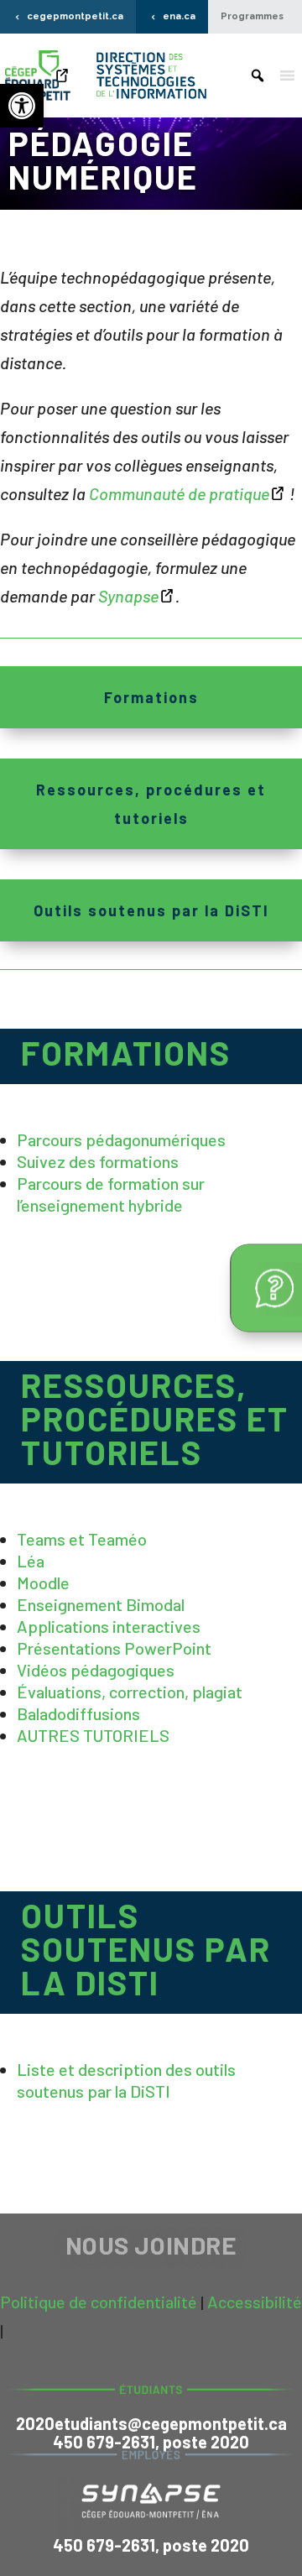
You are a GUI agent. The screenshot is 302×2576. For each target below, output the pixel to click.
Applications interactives (109, 1626)
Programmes (252, 16)
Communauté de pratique (179, 493)
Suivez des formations (98, 1161)
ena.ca (179, 16)
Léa (31, 1561)
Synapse (128, 596)
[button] (22, 106)
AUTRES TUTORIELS (93, 1735)
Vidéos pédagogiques (96, 1670)
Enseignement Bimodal (101, 1604)
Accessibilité (255, 2302)
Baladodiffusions (78, 1713)
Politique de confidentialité (99, 2302)
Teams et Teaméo (82, 1539)
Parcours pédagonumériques (121, 1139)
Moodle (43, 1583)
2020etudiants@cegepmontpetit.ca (151, 2423)
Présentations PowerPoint (114, 1648)
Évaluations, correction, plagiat (130, 1692)
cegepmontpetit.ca (75, 16)
